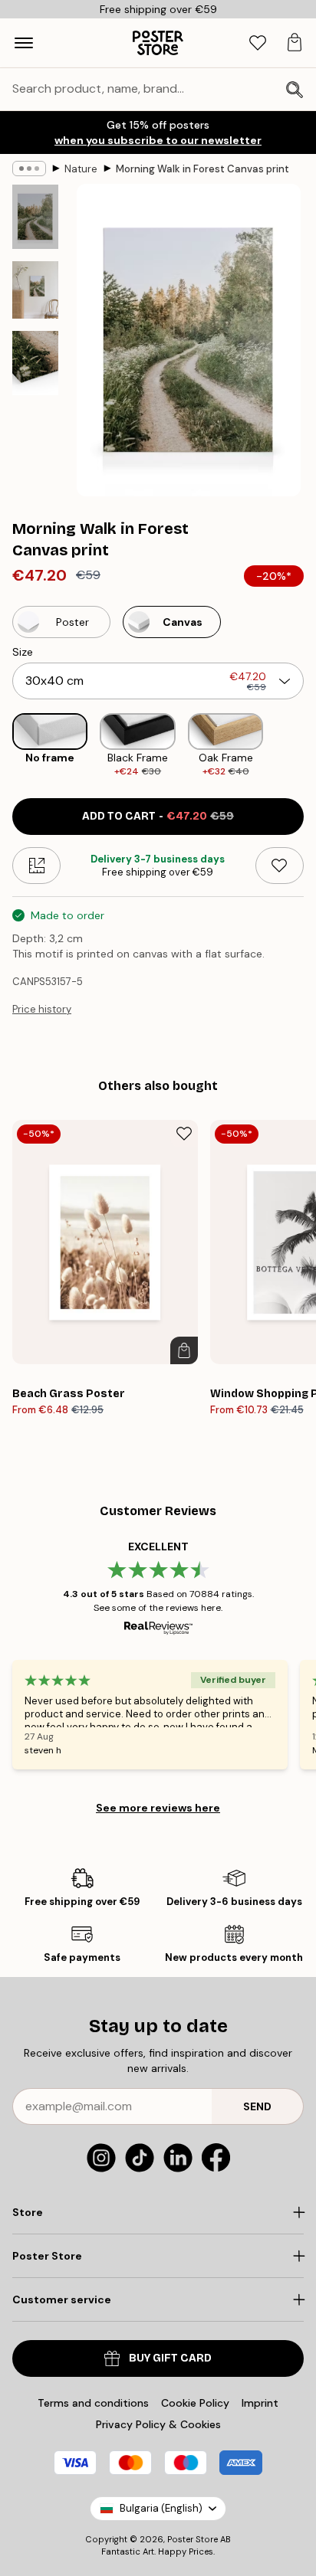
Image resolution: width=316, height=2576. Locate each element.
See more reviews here (158, 1808)
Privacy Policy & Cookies (158, 2424)
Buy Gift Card (170, 2358)
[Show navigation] (24, 43)
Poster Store (193, 2539)
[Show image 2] (35, 290)
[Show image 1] (35, 217)
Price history (42, 1009)
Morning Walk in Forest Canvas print (202, 169)
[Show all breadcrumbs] (29, 169)
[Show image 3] (35, 363)
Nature (81, 169)
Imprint (260, 2403)
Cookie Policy (195, 2403)
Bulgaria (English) (161, 2508)
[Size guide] (36, 866)
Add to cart (158, 816)
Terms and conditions (93, 2403)
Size (23, 652)
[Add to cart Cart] (184, 1350)
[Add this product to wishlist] (280, 866)
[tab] (258, 43)
